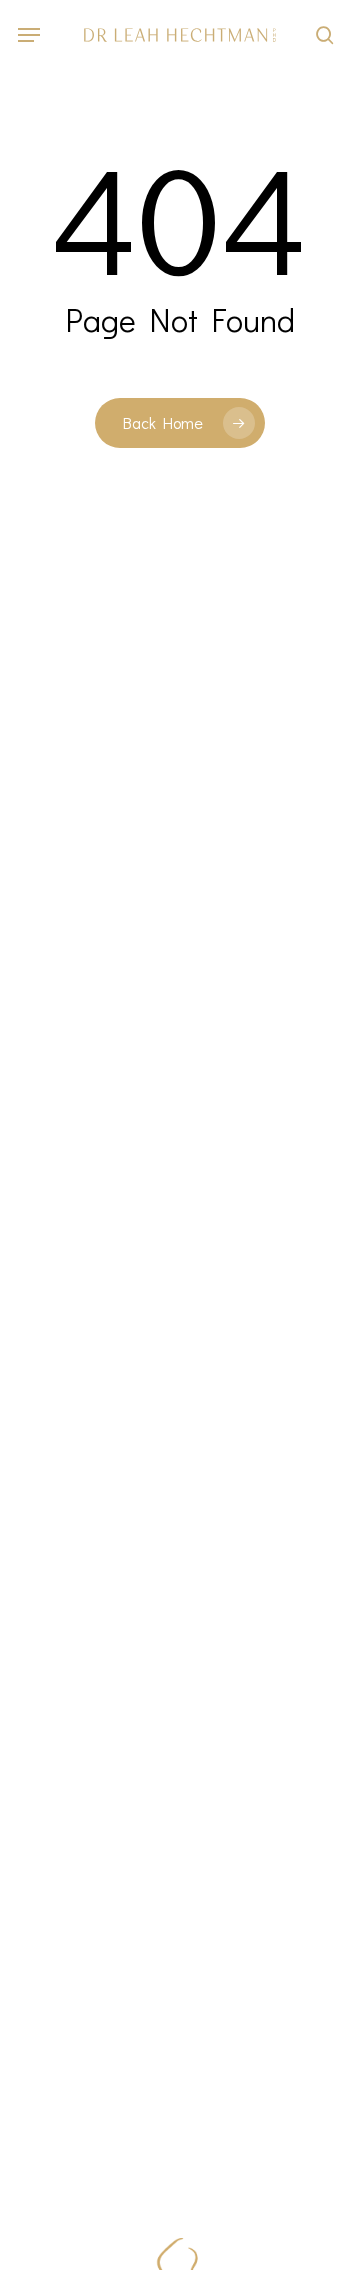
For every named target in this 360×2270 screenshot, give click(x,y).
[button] (29, 35)
